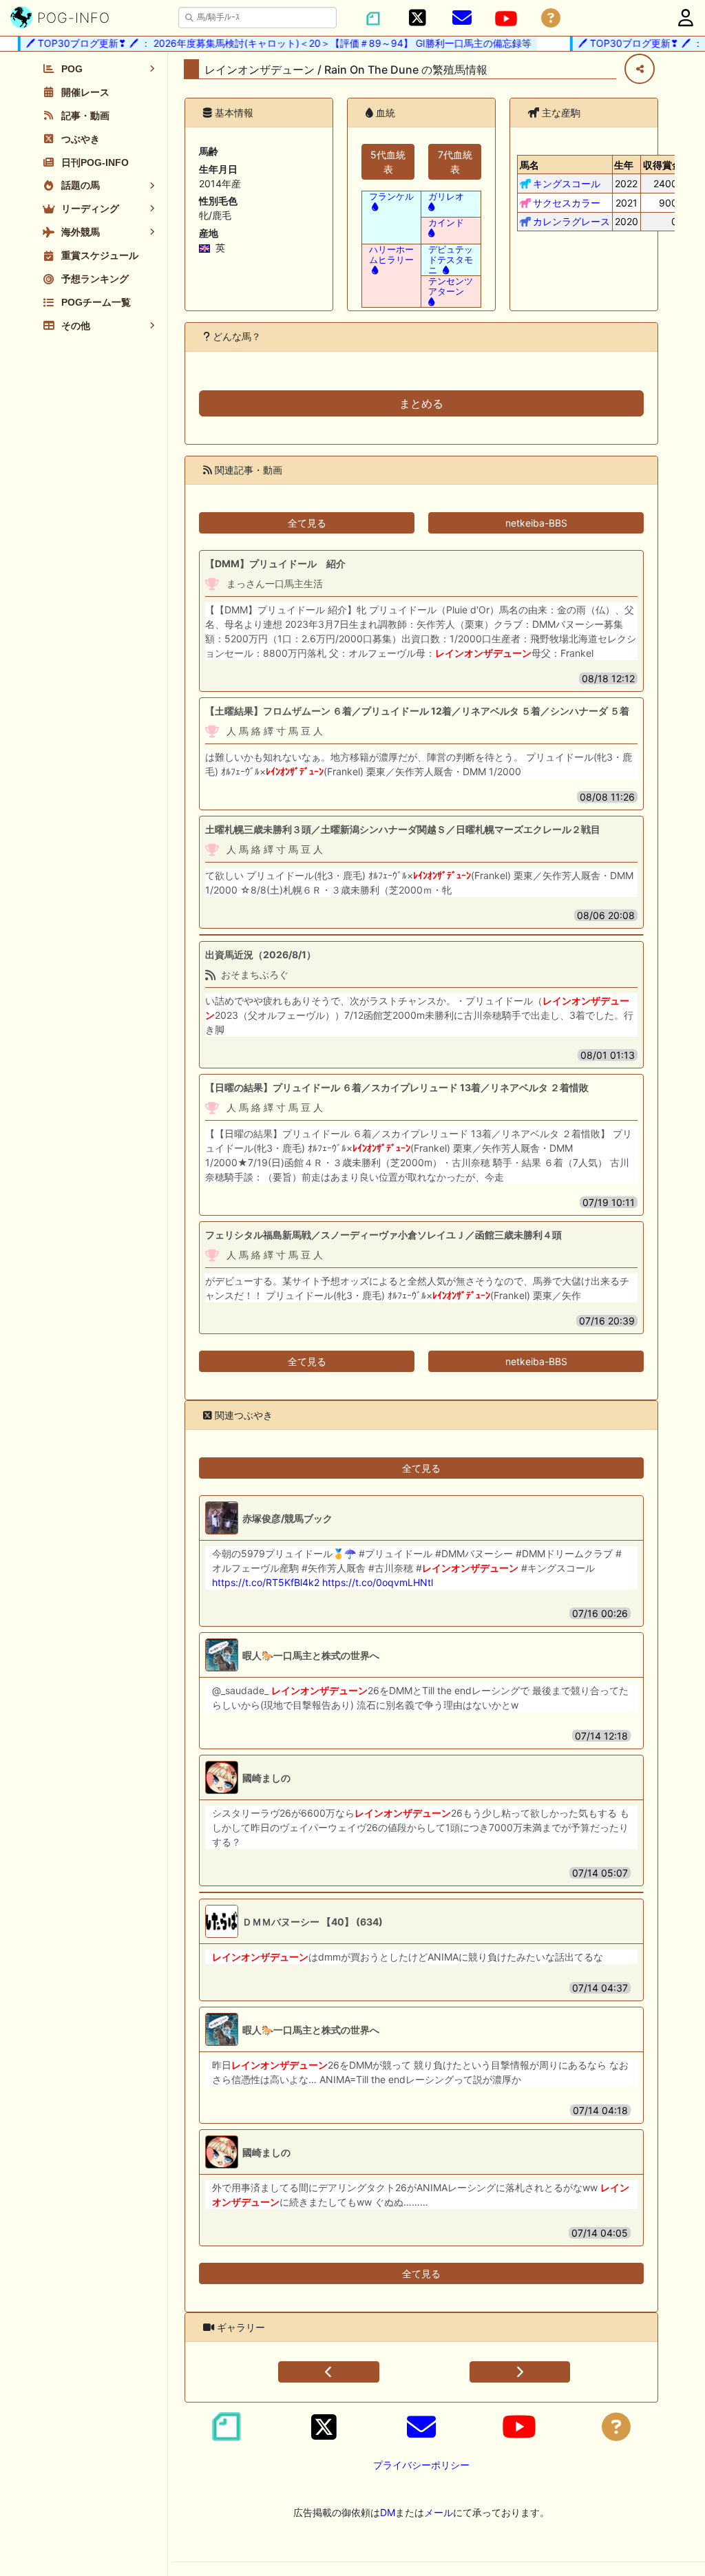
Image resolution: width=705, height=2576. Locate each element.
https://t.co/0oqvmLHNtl (378, 1582)
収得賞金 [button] (662, 165)
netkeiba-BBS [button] (536, 523)
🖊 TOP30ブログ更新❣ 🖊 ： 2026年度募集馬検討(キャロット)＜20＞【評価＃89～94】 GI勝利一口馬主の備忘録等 (262, 43)
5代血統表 (388, 162)
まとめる (421, 403)
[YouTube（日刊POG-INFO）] (506, 19)
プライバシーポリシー (421, 2465)
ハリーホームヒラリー (391, 255)
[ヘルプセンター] (551, 18)
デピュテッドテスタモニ (451, 260)
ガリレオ (446, 197)
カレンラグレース (571, 221)
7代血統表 (455, 162)
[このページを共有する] (640, 69)
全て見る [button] (307, 523)
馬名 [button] (529, 165)
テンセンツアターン (451, 286)
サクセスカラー (567, 203)
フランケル (391, 197)
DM (388, 2512)
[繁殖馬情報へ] (373, 207)
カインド (446, 223)
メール (439, 2512)
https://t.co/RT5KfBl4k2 (266, 1582)
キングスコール (567, 183)
